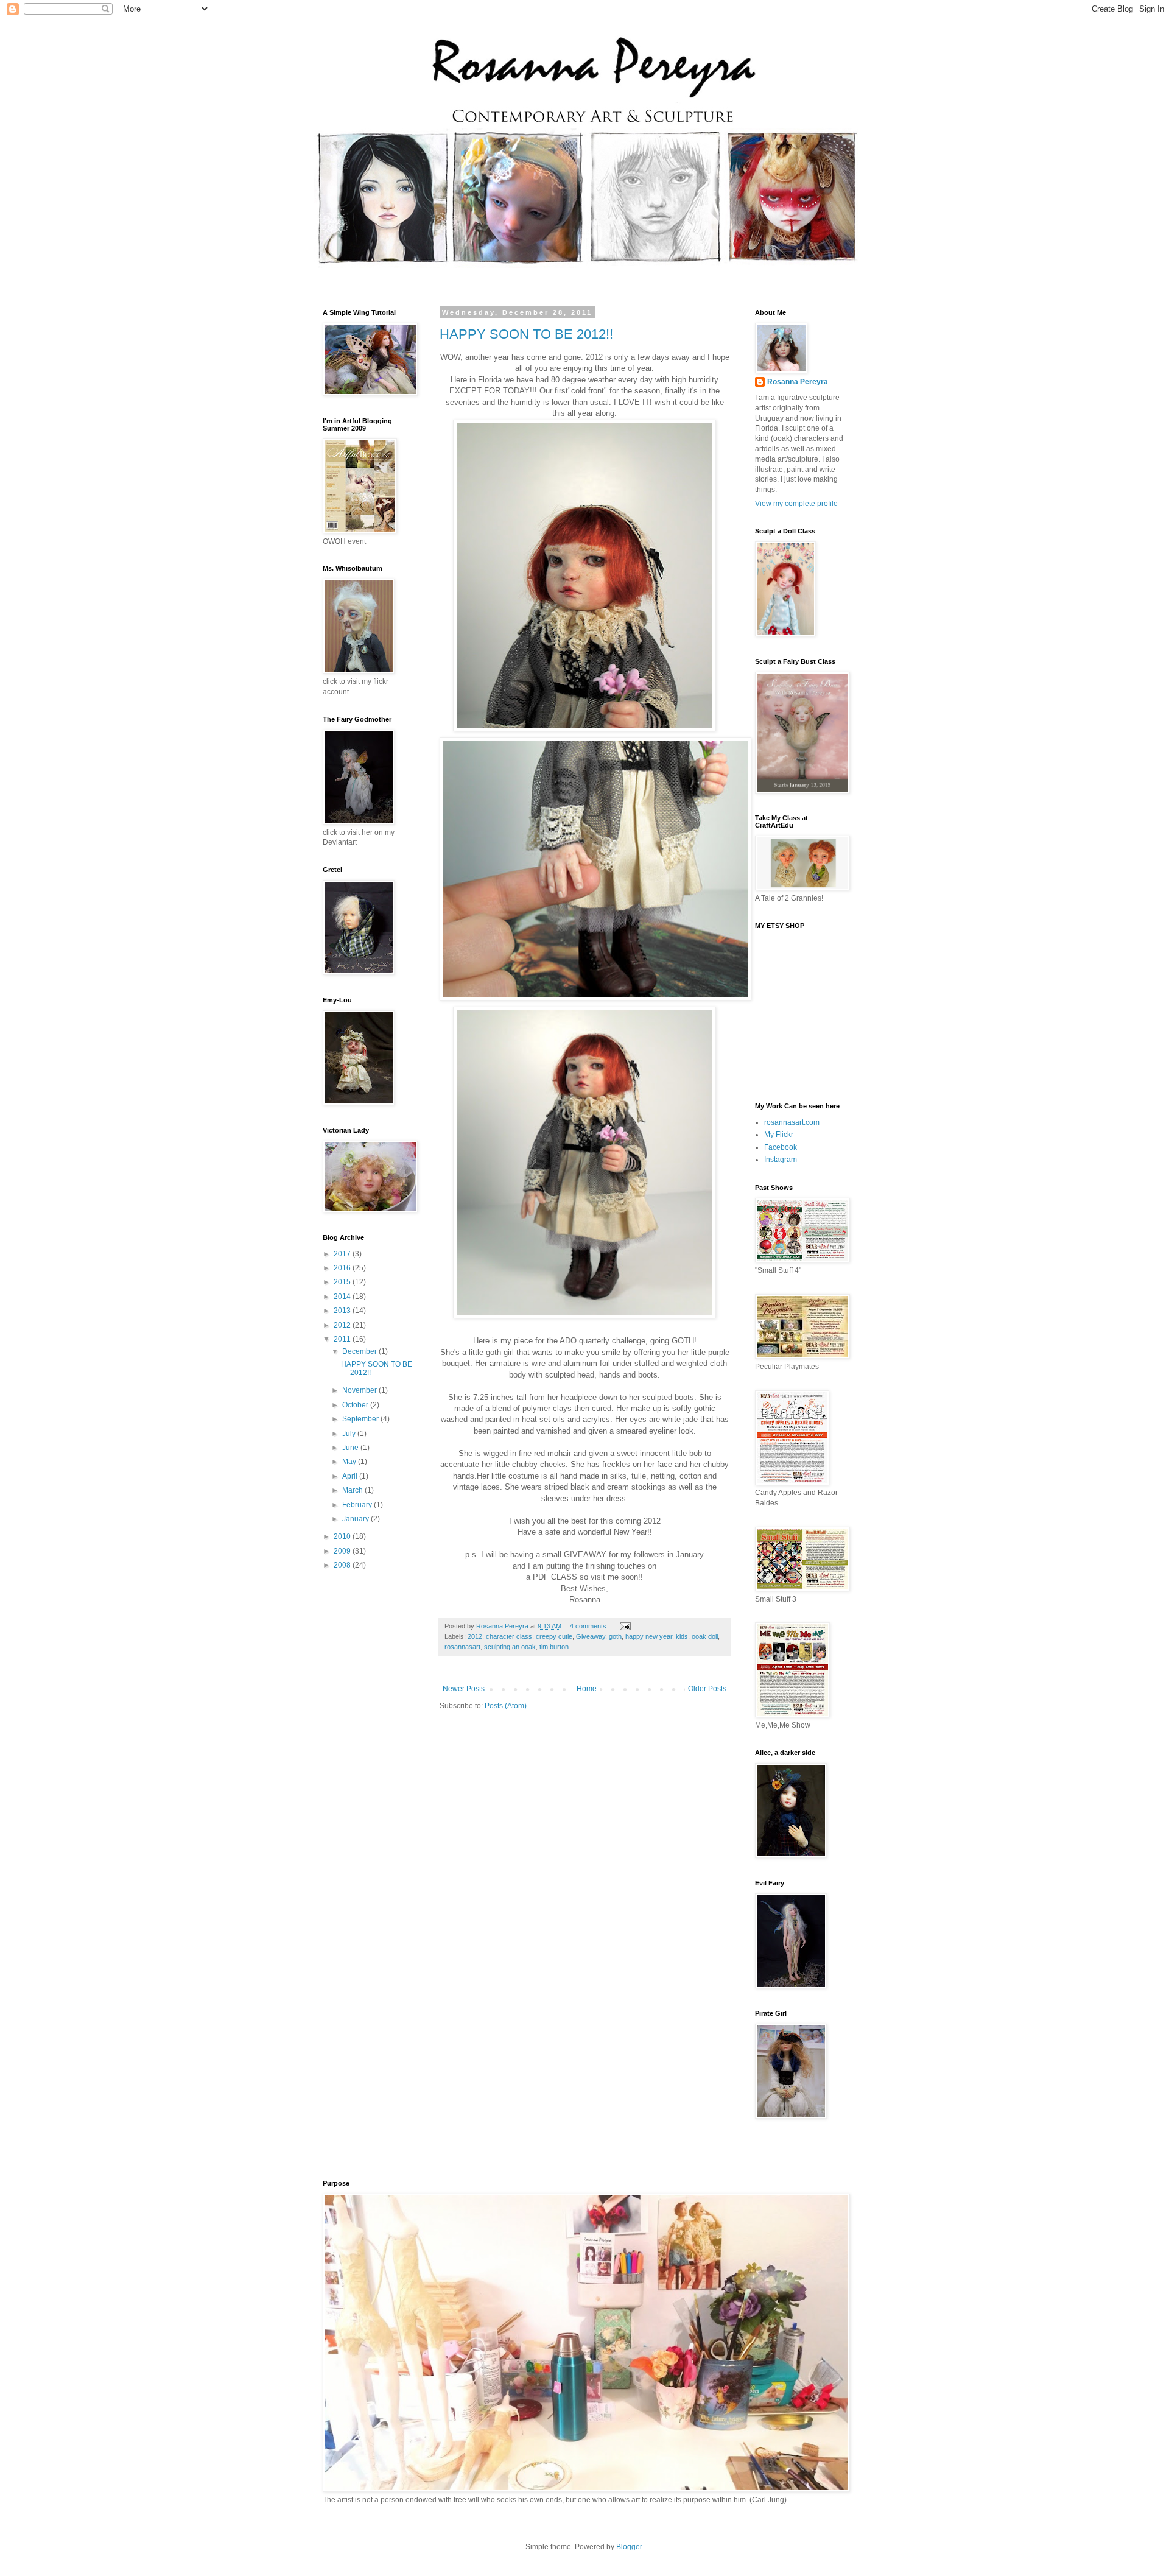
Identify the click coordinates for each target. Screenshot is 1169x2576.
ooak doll (705, 1636)
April (351, 1476)
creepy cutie (554, 1636)
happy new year (649, 1636)
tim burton (554, 1647)
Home (587, 1689)
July (350, 1434)
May (350, 1462)
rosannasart (462, 1647)
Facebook (781, 1147)
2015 (343, 1282)
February (358, 1505)
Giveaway (591, 1636)
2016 (343, 1268)
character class (509, 1636)
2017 (343, 1254)
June (351, 1448)
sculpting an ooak (510, 1647)
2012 (475, 1636)
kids (682, 1636)
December (360, 1351)
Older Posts (707, 1689)
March (353, 1490)
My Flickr (779, 1135)
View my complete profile (796, 504)
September (361, 1419)
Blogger (629, 2547)
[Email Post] (625, 1626)
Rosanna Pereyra (798, 382)
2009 (343, 1551)
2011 (343, 1339)
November (360, 1390)
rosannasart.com (792, 1122)
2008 (343, 1565)
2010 (343, 1536)
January (356, 1519)
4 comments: (590, 1626)
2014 (343, 1297)
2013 (343, 1311)
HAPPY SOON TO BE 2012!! (526, 334)
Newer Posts (464, 1689)
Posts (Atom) (506, 1706)
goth (615, 1636)
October (356, 1405)
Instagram (781, 1160)
